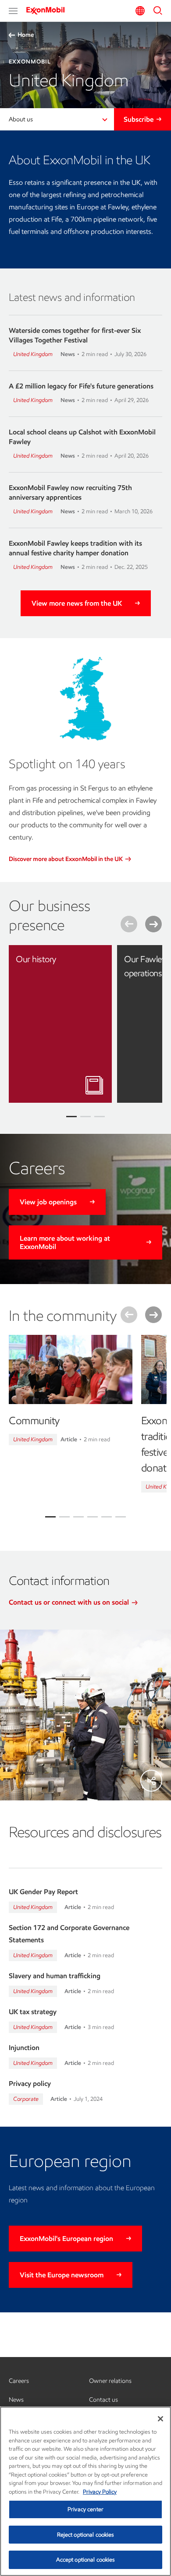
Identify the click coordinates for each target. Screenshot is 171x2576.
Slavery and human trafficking (55, 1976)
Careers (19, 2381)
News (16, 2400)
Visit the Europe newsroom (62, 2275)
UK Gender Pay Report (43, 1892)
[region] (85, 2491)
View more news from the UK (77, 603)
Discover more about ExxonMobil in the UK (66, 859)
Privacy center (85, 2509)
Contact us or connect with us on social (70, 1602)
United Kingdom (33, 354)
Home (26, 35)
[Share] (151, 1781)
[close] (99, 958)
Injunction (24, 2048)
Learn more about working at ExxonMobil (65, 1242)
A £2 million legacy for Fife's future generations (81, 386)
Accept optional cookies (86, 2560)
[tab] (50, 1517)
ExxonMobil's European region (66, 2239)
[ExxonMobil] (48, 11)
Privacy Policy (100, 2492)
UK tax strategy (33, 2012)
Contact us (103, 2400)
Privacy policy (30, 2084)
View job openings (48, 1202)
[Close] (160, 2419)
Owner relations (110, 2381)
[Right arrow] (153, 924)
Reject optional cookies (86, 2535)
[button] (13, 11)
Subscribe (139, 119)
